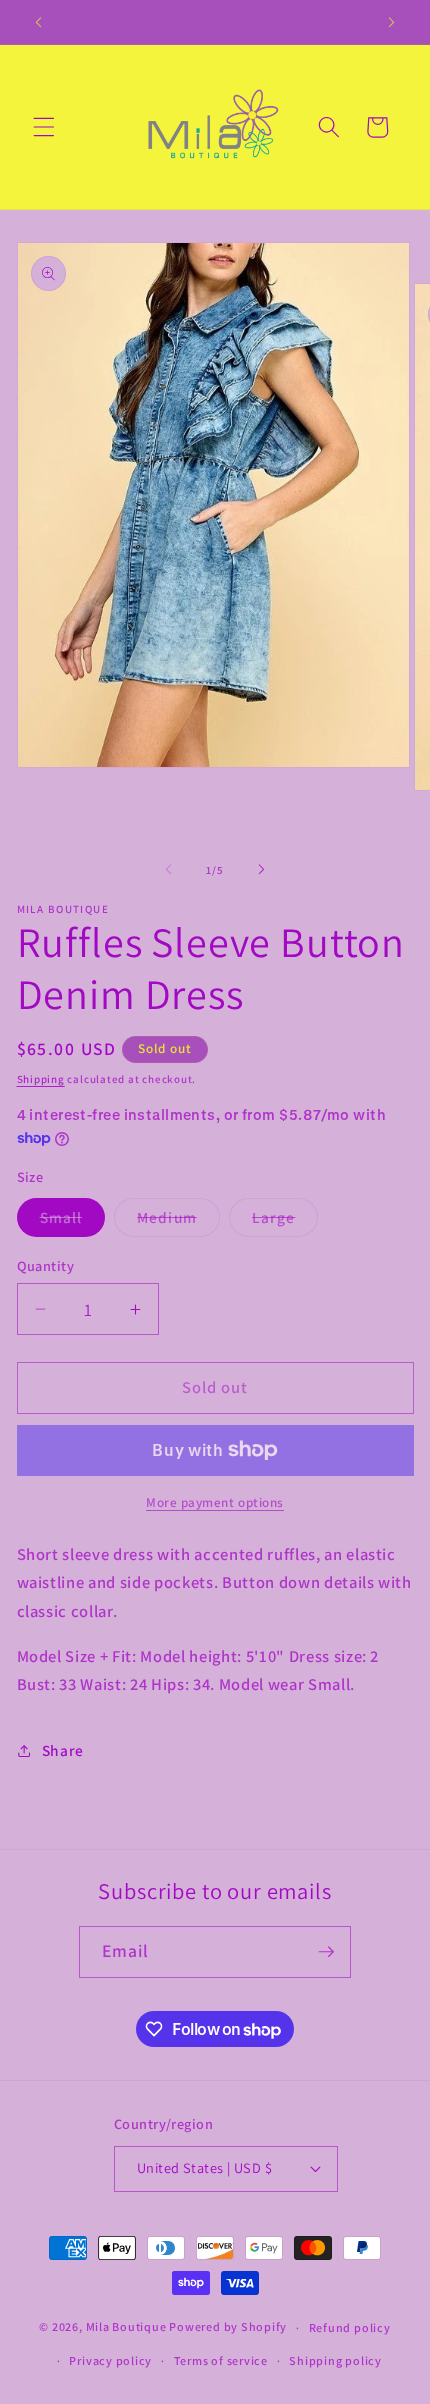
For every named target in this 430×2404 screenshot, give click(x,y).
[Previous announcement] (39, 22)
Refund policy (350, 2327)
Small (73, 1221)
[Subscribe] (326, 1952)
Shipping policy (335, 2360)
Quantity (46, 1265)
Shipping (41, 1079)
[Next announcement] (392, 22)
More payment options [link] (215, 1502)
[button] (44, 127)
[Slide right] (261, 870)
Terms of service (221, 2360)
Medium (178, 1221)
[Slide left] (169, 870)
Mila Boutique (126, 2327)
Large (285, 1221)
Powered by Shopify (228, 2327)
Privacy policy (110, 2360)
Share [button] (63, 1750)
